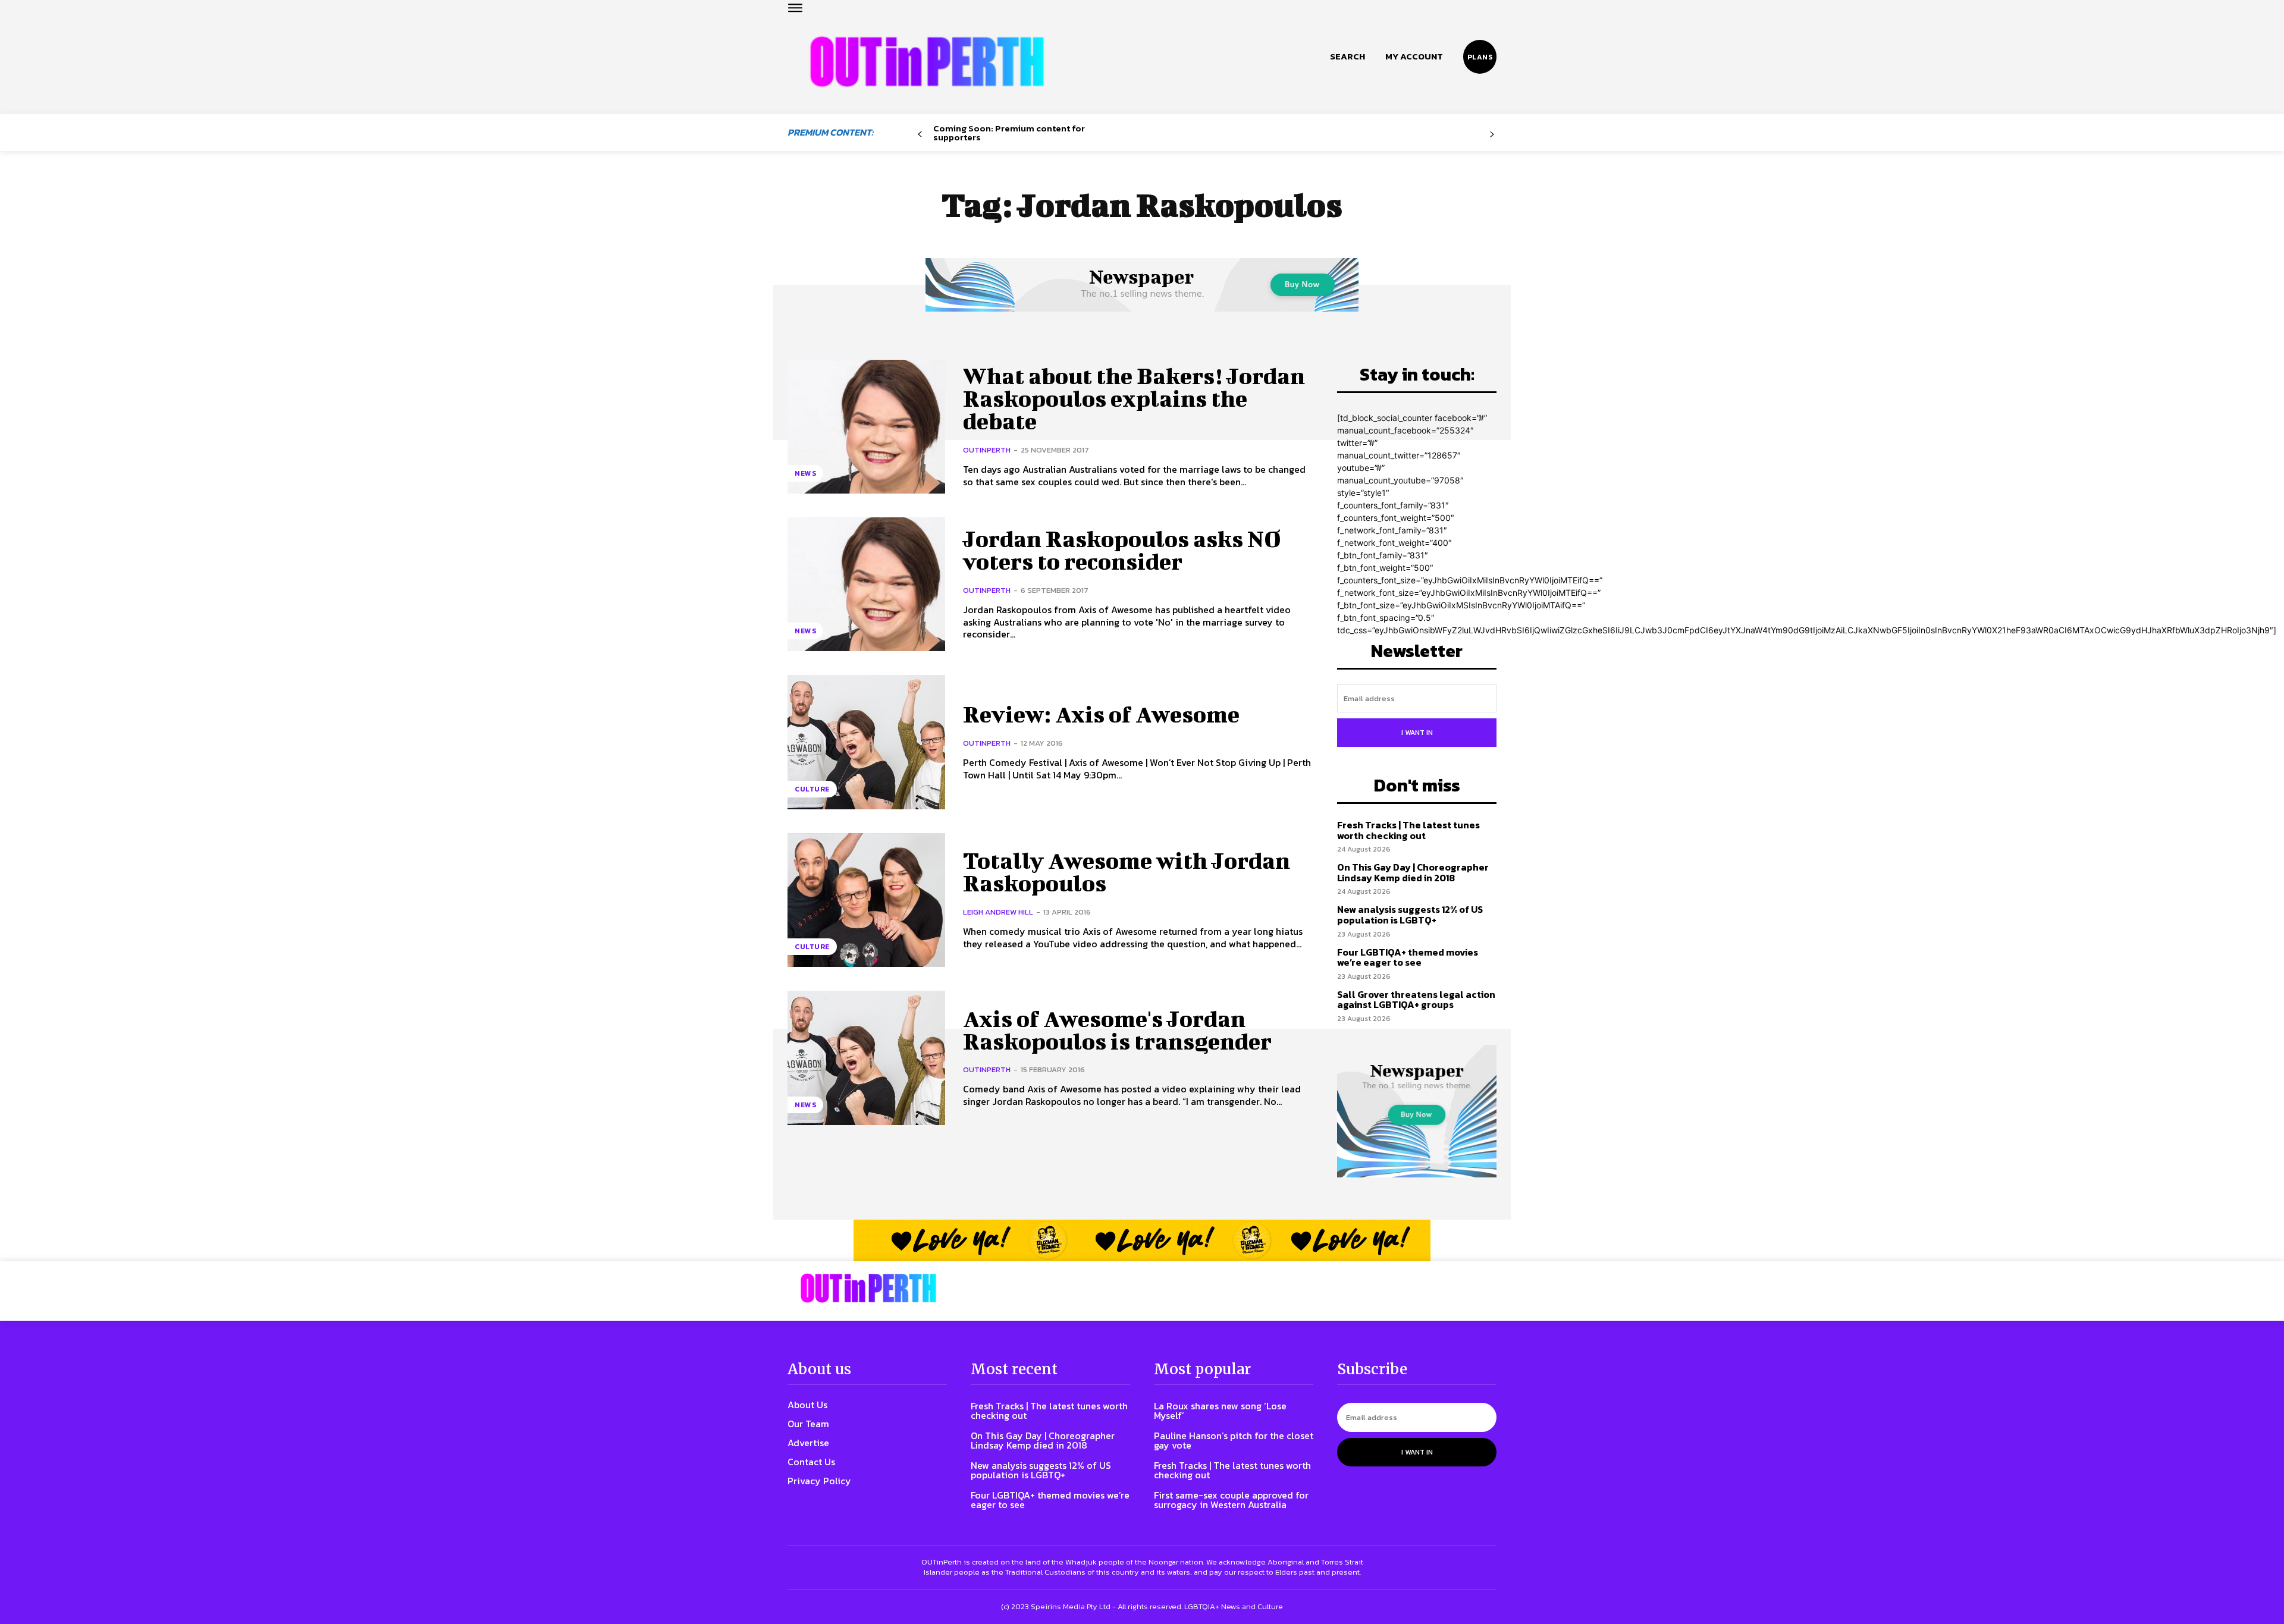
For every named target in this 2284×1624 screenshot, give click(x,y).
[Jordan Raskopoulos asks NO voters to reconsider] (866, 584)
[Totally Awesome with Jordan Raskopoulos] (866, 900)
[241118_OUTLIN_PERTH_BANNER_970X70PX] (1142, 1240)
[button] (1348, 56)
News (805, 473)
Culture (812, 789)
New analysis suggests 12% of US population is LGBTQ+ (1410, 915)
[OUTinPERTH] (927, 62)
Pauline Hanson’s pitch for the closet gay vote (1234, 1440)
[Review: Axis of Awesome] (866, 742)
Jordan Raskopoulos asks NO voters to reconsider (1122, 550)
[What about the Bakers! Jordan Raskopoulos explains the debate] (866, 427)
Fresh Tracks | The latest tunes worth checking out (1408, 830)
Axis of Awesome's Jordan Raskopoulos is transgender (1117, 1030)
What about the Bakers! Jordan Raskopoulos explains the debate (1134, 398)
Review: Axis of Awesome (1101, 714)
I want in (1417, 733)
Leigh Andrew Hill (998, 912)
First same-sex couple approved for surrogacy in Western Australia (1231, 1500)
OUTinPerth (987, 450)
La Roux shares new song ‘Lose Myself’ (1220, 1411)
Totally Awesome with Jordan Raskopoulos (1127, 872)
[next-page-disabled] (1492, 135)
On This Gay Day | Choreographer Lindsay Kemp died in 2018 (1413, 872)
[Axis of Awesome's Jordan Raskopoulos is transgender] (866, 1058)
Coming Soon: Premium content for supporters (1009, 133)
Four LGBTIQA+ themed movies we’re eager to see (1408, 957)
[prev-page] (920, 135)
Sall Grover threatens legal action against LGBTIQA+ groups (1416, 1000)
